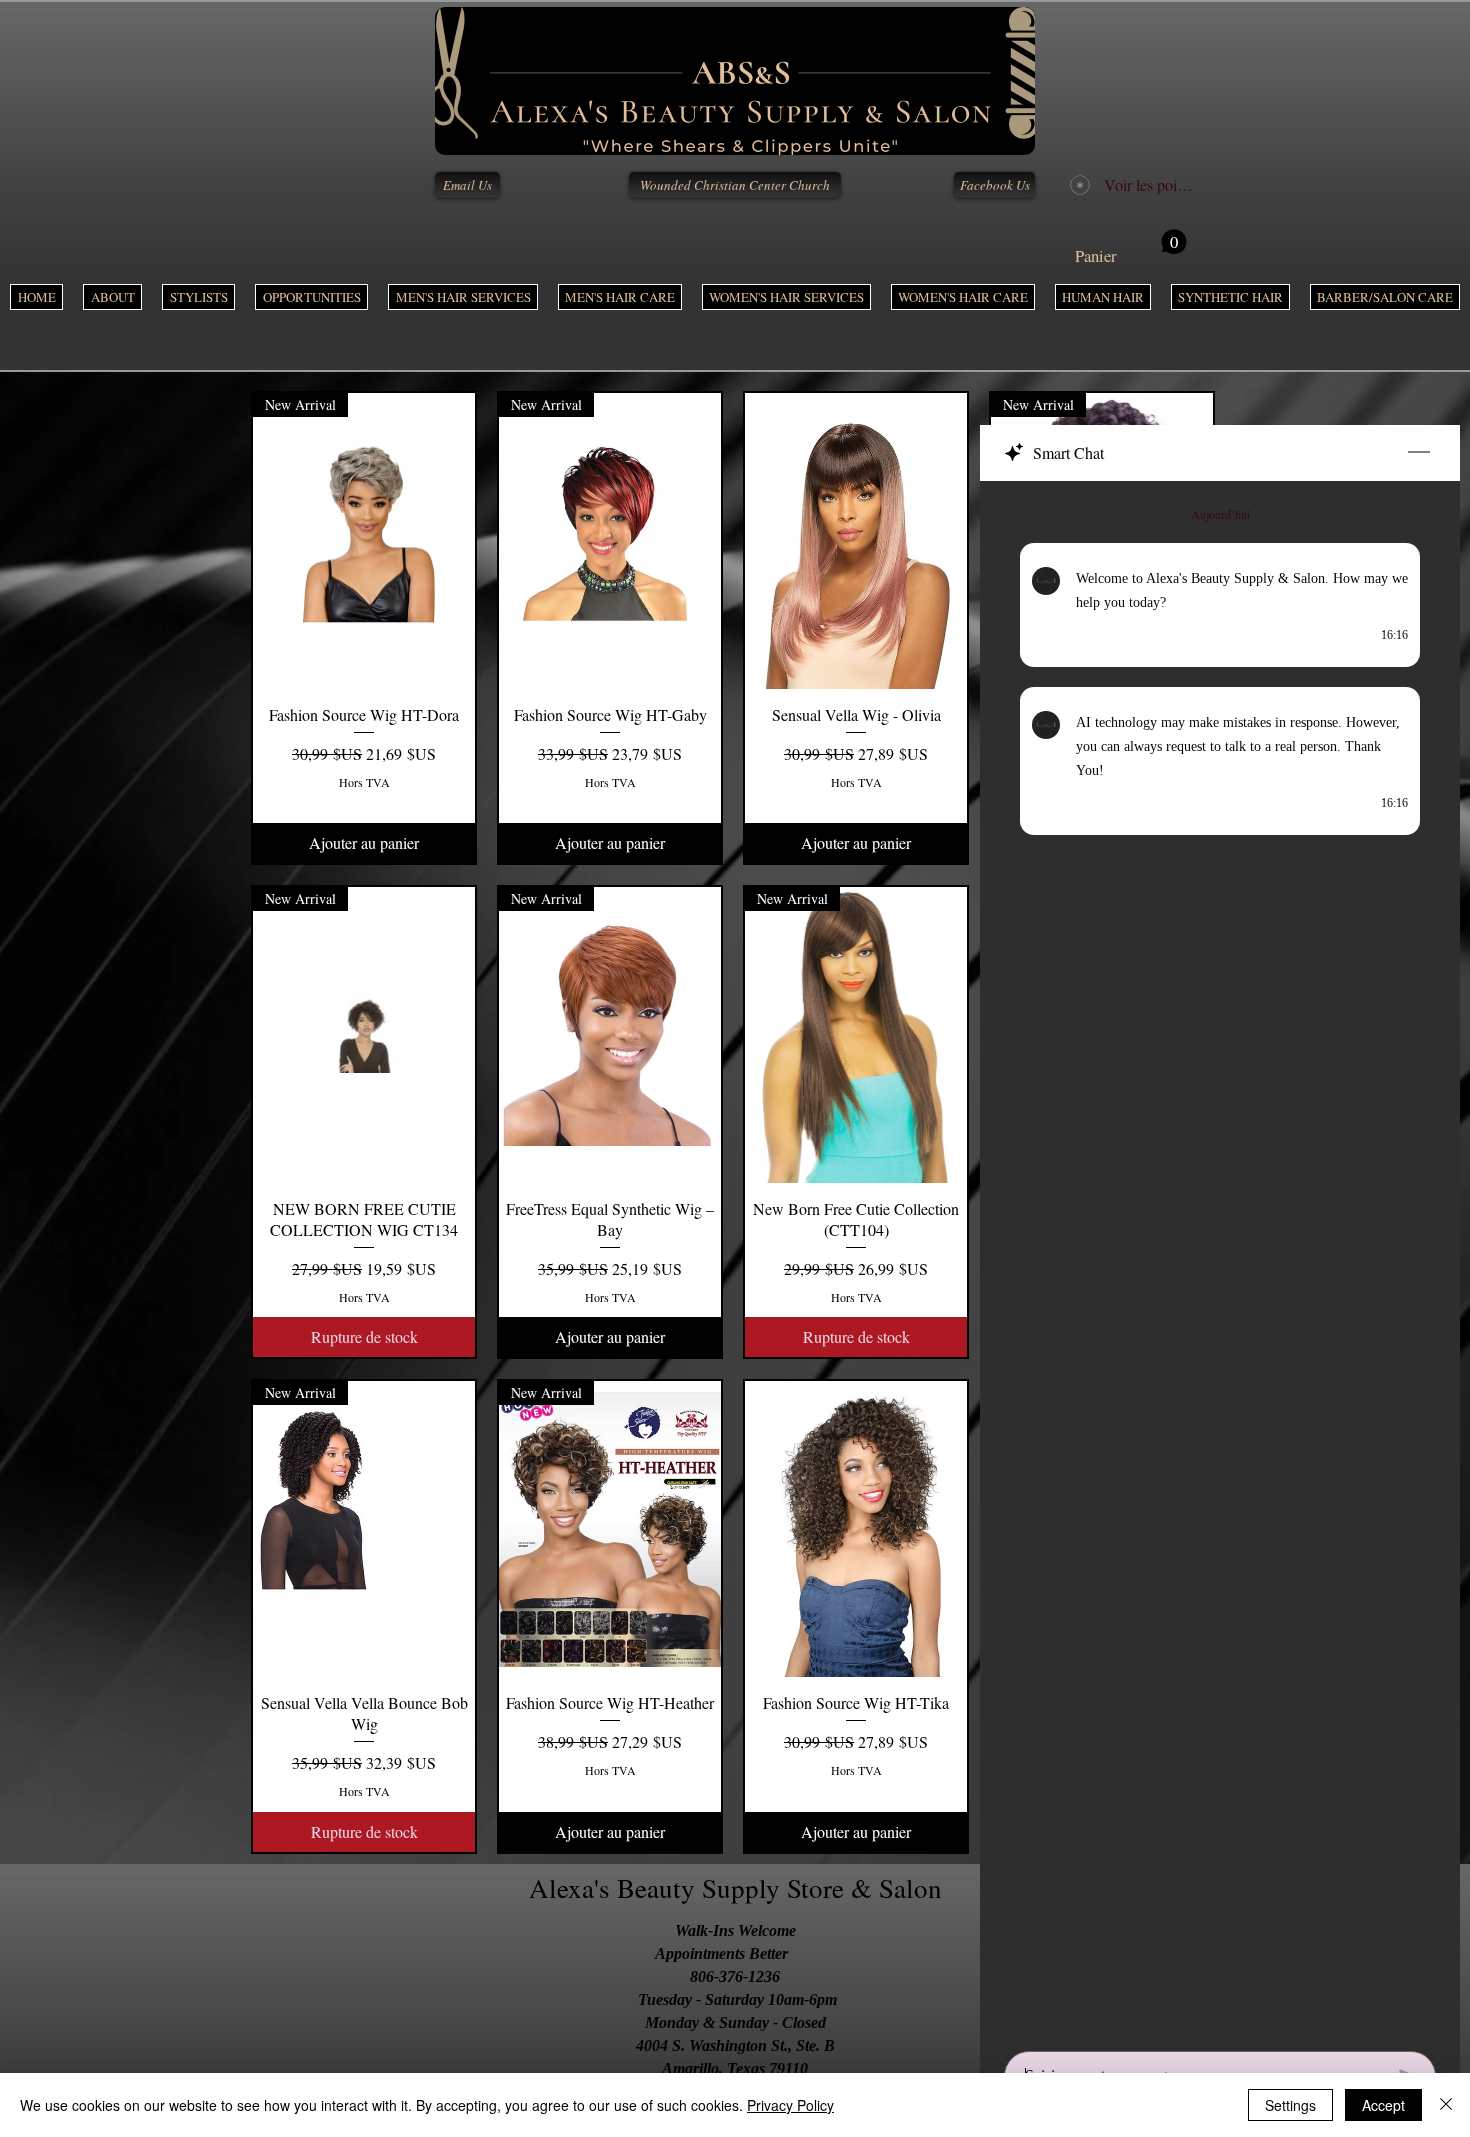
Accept (1383, 2105)
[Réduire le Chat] (1419, 453)
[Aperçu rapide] (856, 541)
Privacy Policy (790, 2105)
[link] (1131, 247)
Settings (1290, 2105)
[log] (1220, 1260)
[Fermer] (1446, 2105)
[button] (463, 297)
